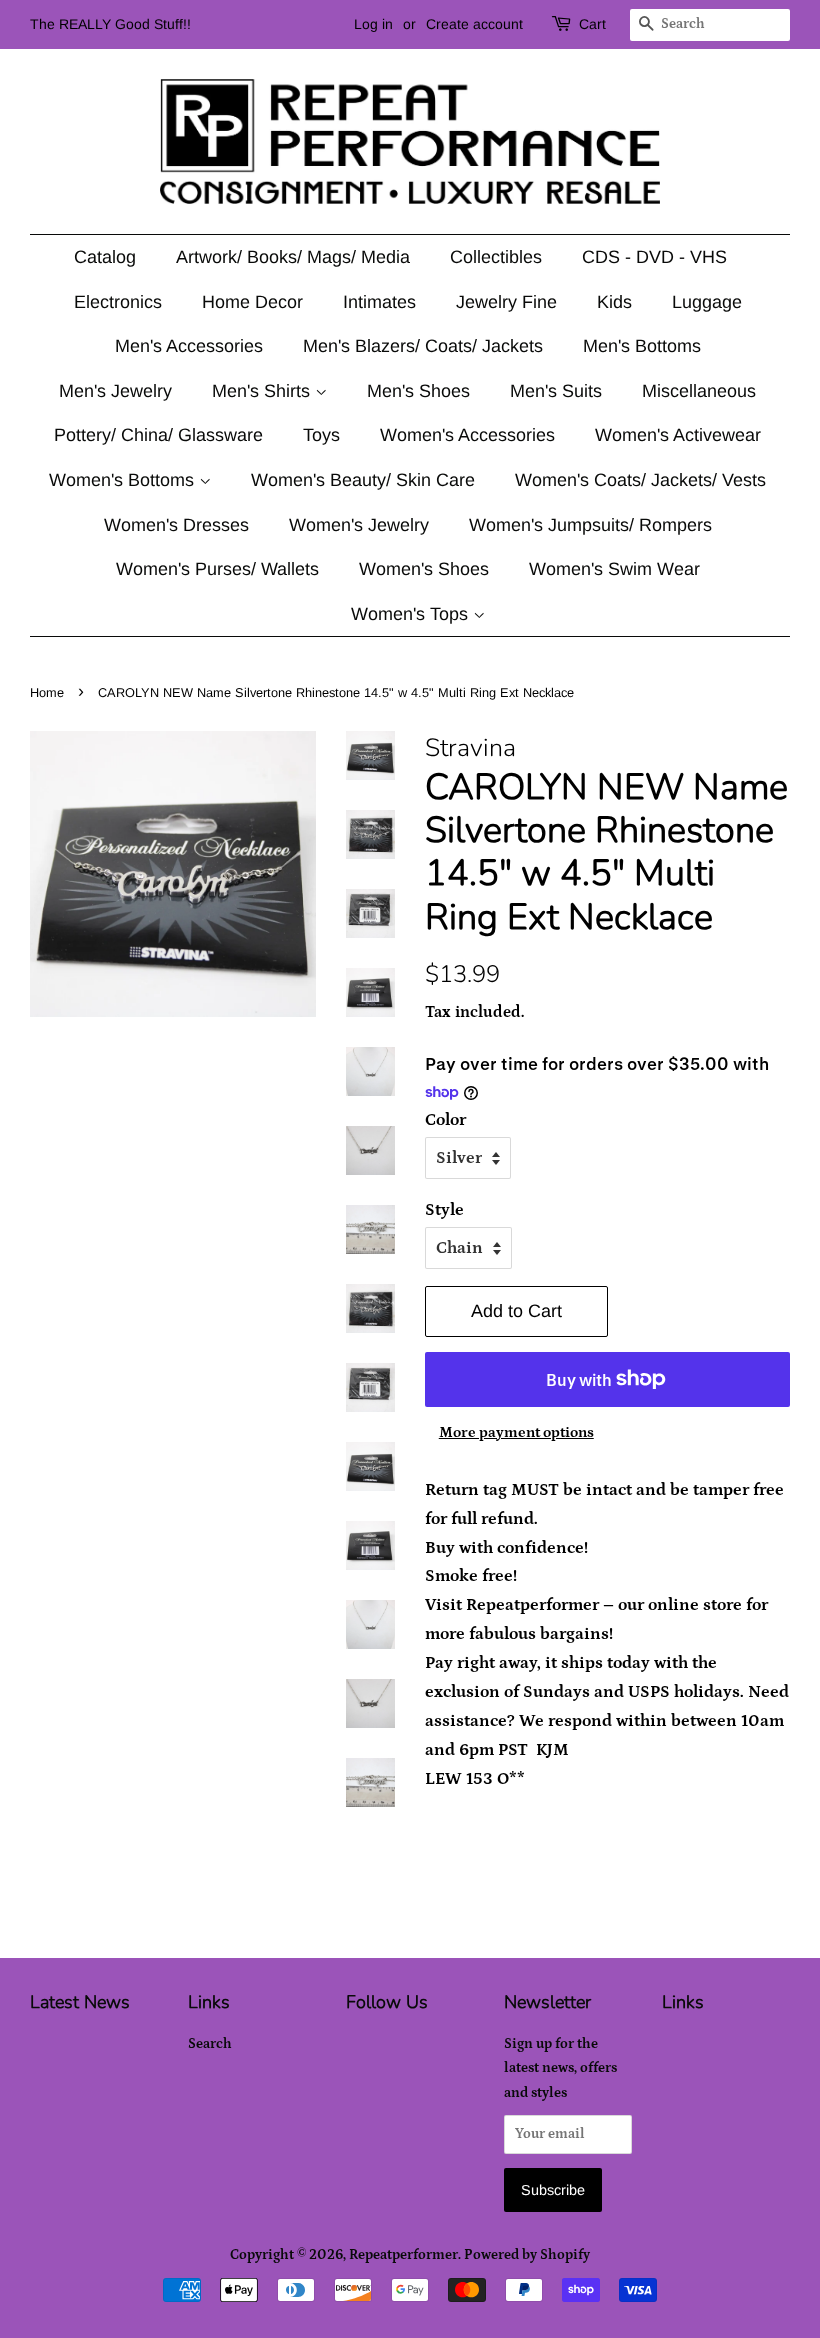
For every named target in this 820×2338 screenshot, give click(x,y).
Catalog (105, 257)
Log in (373, 24)
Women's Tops (412, 614)
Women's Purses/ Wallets (217, 569)
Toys (321, 435)
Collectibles (496, 257)
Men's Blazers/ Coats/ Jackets (423, 346)
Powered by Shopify (527, 2255)
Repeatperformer (403, 2255)
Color (445, 1120)
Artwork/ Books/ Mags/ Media (293, 257)
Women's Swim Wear (614, 569)
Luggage (707, 302)
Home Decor (252, 302)
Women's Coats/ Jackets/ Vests (640, 480)
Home (47, 692)
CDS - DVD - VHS (654, 257)
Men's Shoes (418, 391)
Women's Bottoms (124, 480)
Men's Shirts (263, 391)
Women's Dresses (176, 525)
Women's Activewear (678, 435)
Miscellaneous (699, 391)
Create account (474, 24)
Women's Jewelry (359, 525)
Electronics (118, 302)
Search (210, 2044)
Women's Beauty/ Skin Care (363, 480)
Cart (592, 24)
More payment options (516, 1432)
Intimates (379, 302)
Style (444, 1210)
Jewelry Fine (506, 302)
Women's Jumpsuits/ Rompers (590, 525)
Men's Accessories (189, 346)
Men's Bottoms (642, 346)
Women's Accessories (467, 435)
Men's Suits (556, 391)
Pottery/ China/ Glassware (158, 435)
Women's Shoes (424, 569)
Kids (614, 302)
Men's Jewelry (115, 391)
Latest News (80, 2002)
